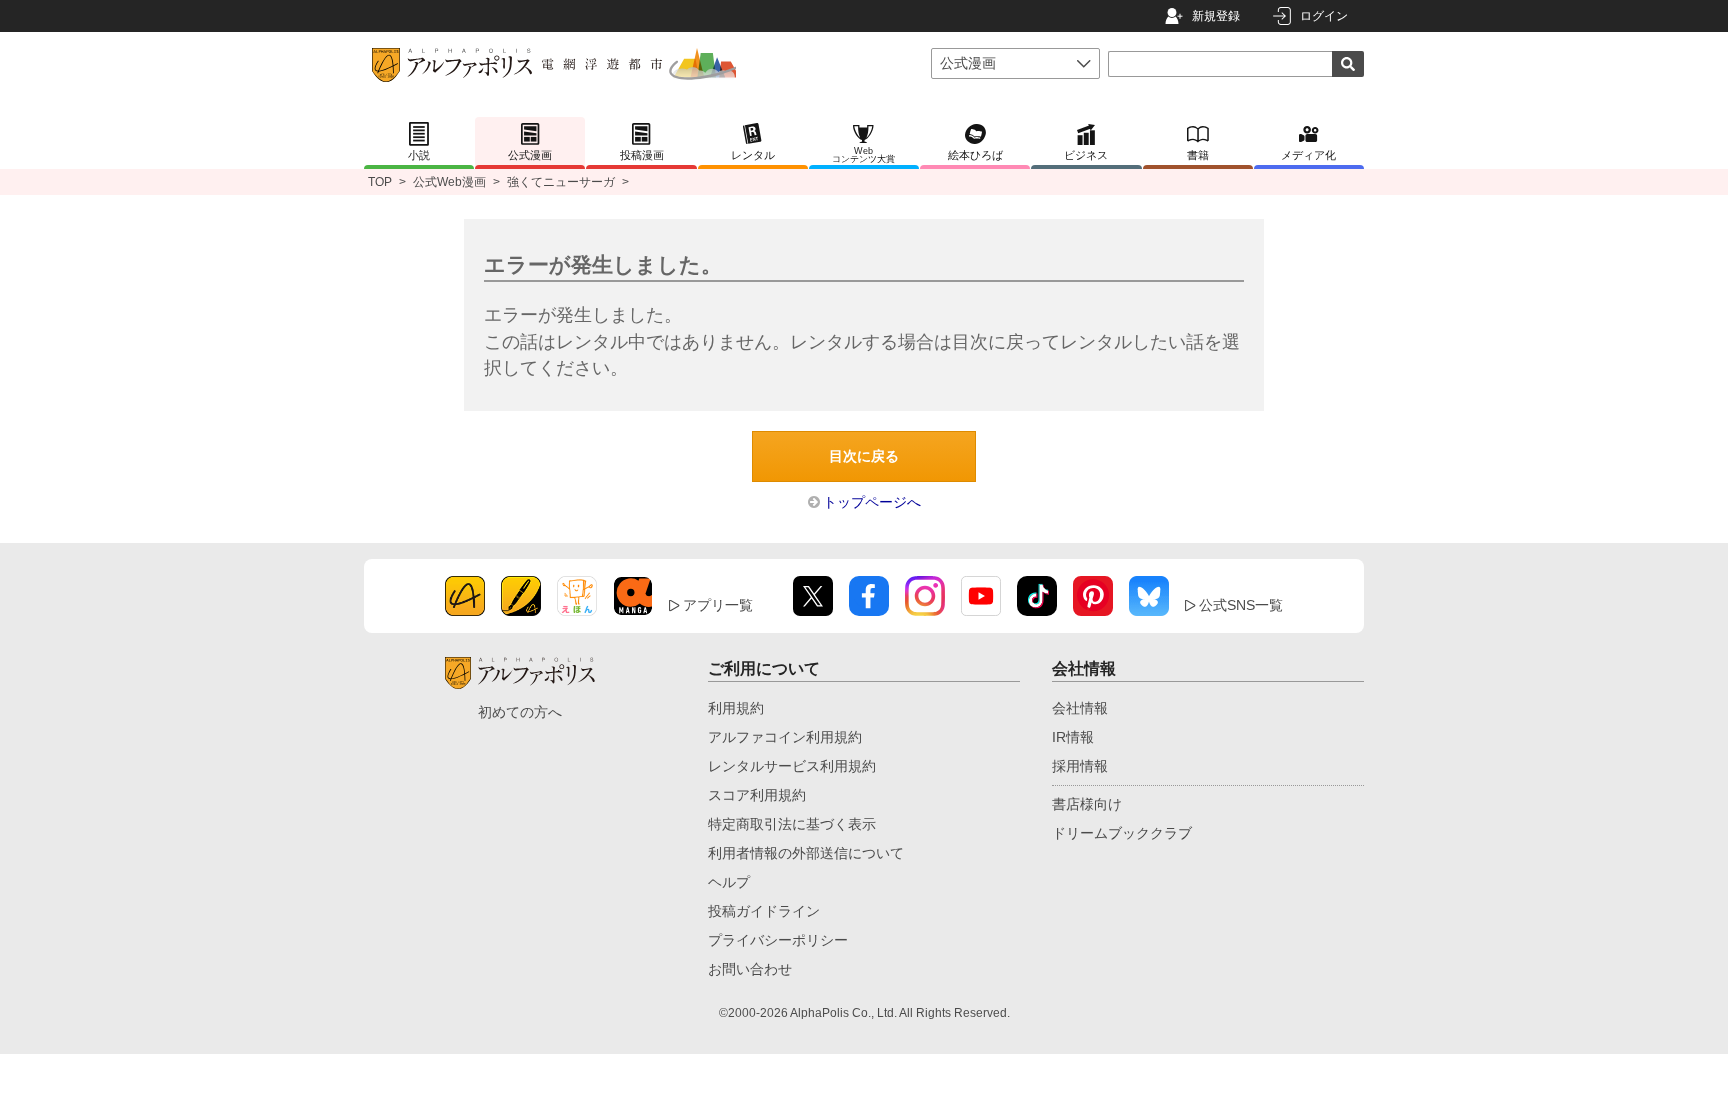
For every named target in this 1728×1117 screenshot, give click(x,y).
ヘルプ (729, 882)
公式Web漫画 (449, 182)
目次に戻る (864, 456)
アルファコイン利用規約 (785, 737)
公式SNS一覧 (1241, 605)
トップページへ (872, 502)
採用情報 (1080, 766)
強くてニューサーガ (561, 182)
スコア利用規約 (757, 795)
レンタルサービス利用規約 (792, 766)
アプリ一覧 (718, 605)
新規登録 (1216, 16)
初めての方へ (520, 712)
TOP (380, 182)
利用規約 (736, 708)
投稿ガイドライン (764, 911)
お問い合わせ (750, 969)
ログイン (1324, 16)
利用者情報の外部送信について (806, 853)
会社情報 (1080, 708)
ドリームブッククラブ (1122, 833)
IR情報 (1073, 737)
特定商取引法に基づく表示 (792, 824)
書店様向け (1087, 804)
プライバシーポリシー (778, 940)
